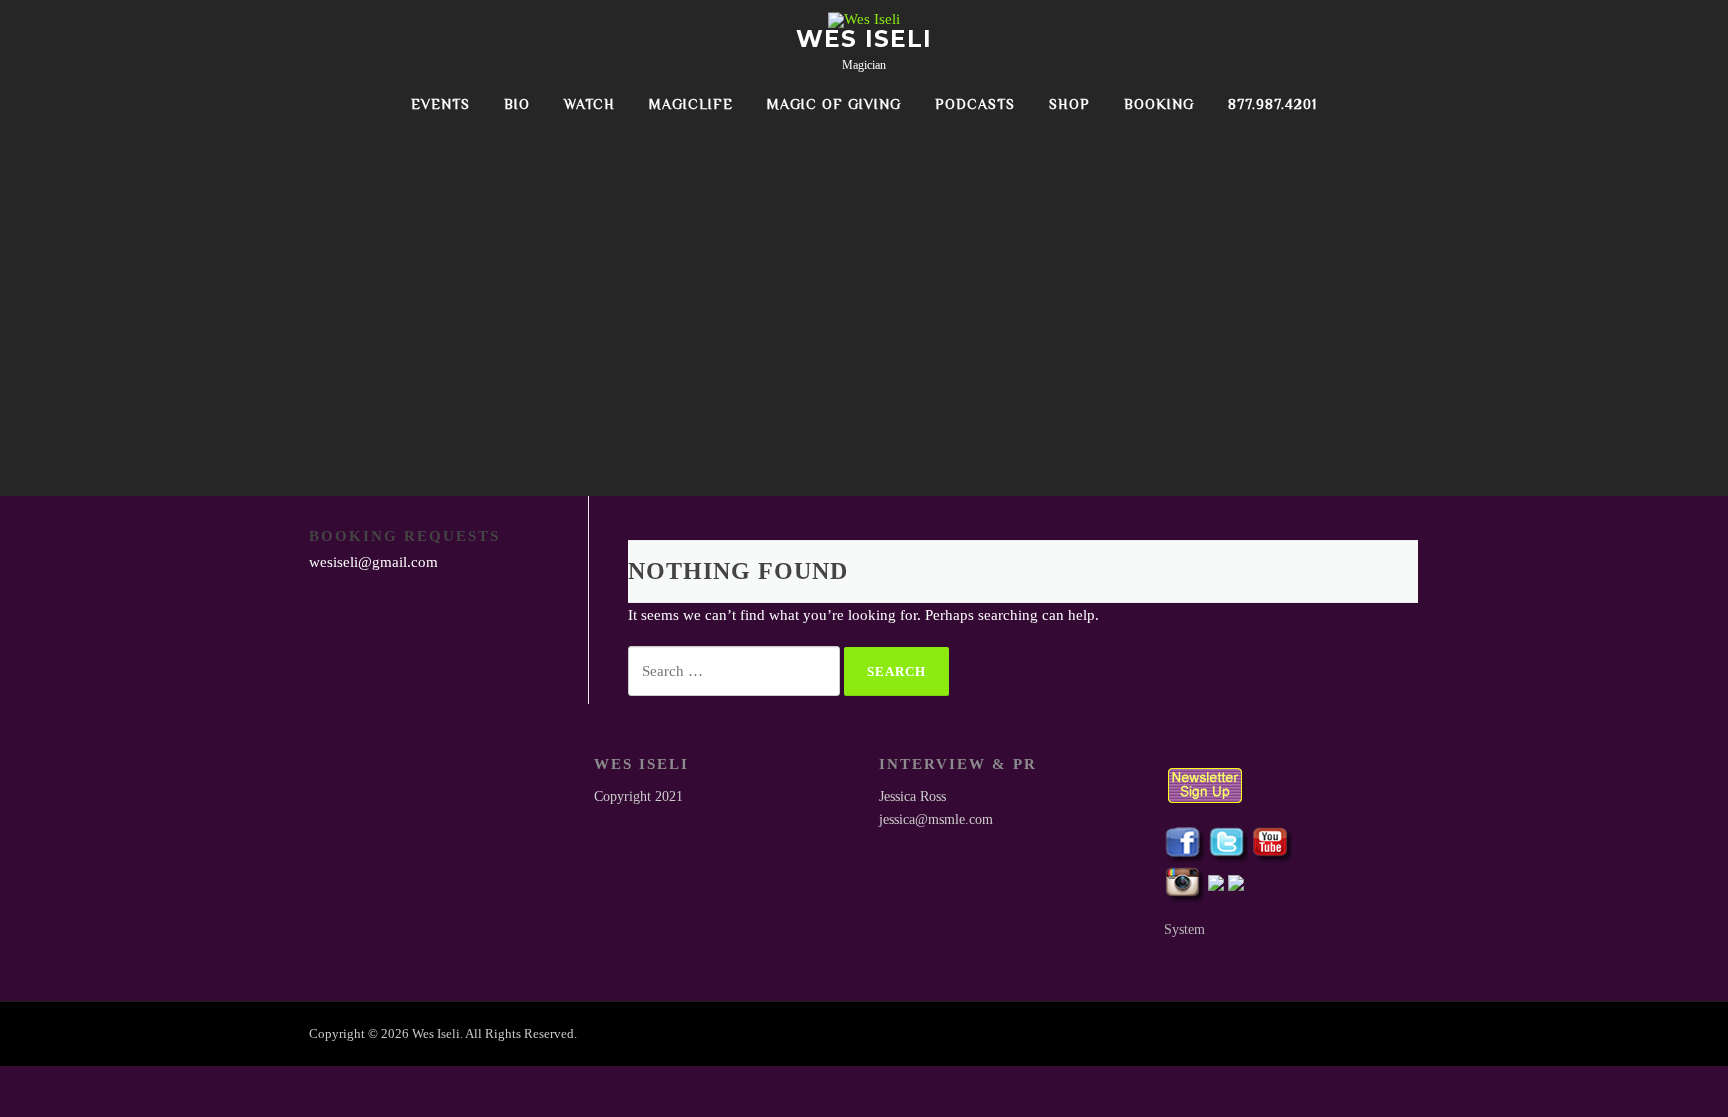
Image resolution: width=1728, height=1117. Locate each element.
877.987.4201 (1272, 104)
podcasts (975, 104)
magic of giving (834, 104)
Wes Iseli (864, 39)
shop (1069, 104)
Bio (517, 104)
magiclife (691, 104)
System (1184, 929)
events (440, 104)
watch (589, 104)
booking (1159, 104)
